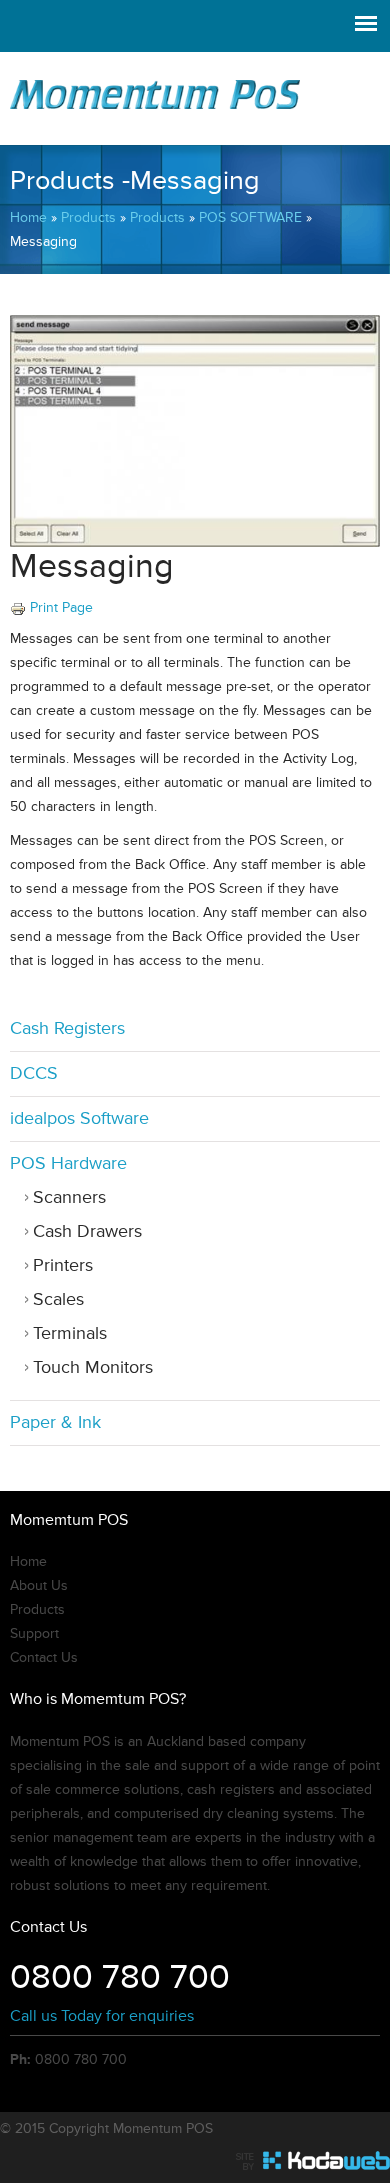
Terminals (70, 1333)
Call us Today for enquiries (102, 2016)
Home (28, 218)
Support (34, 1634)
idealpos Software (79, 1118)
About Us (39, 1586)
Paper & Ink (55, 1422)
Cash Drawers (87, 1231)
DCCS (34, 1073)
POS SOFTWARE (250, 218)
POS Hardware (68, 1163)
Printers (63, 1265)
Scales (58, 1299)
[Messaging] (195, 543)
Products (88, 218)
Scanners (69, 1197)
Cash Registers (67, 1028)
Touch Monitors (93, 1367)
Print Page (61, 608)
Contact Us (44, 1658)
